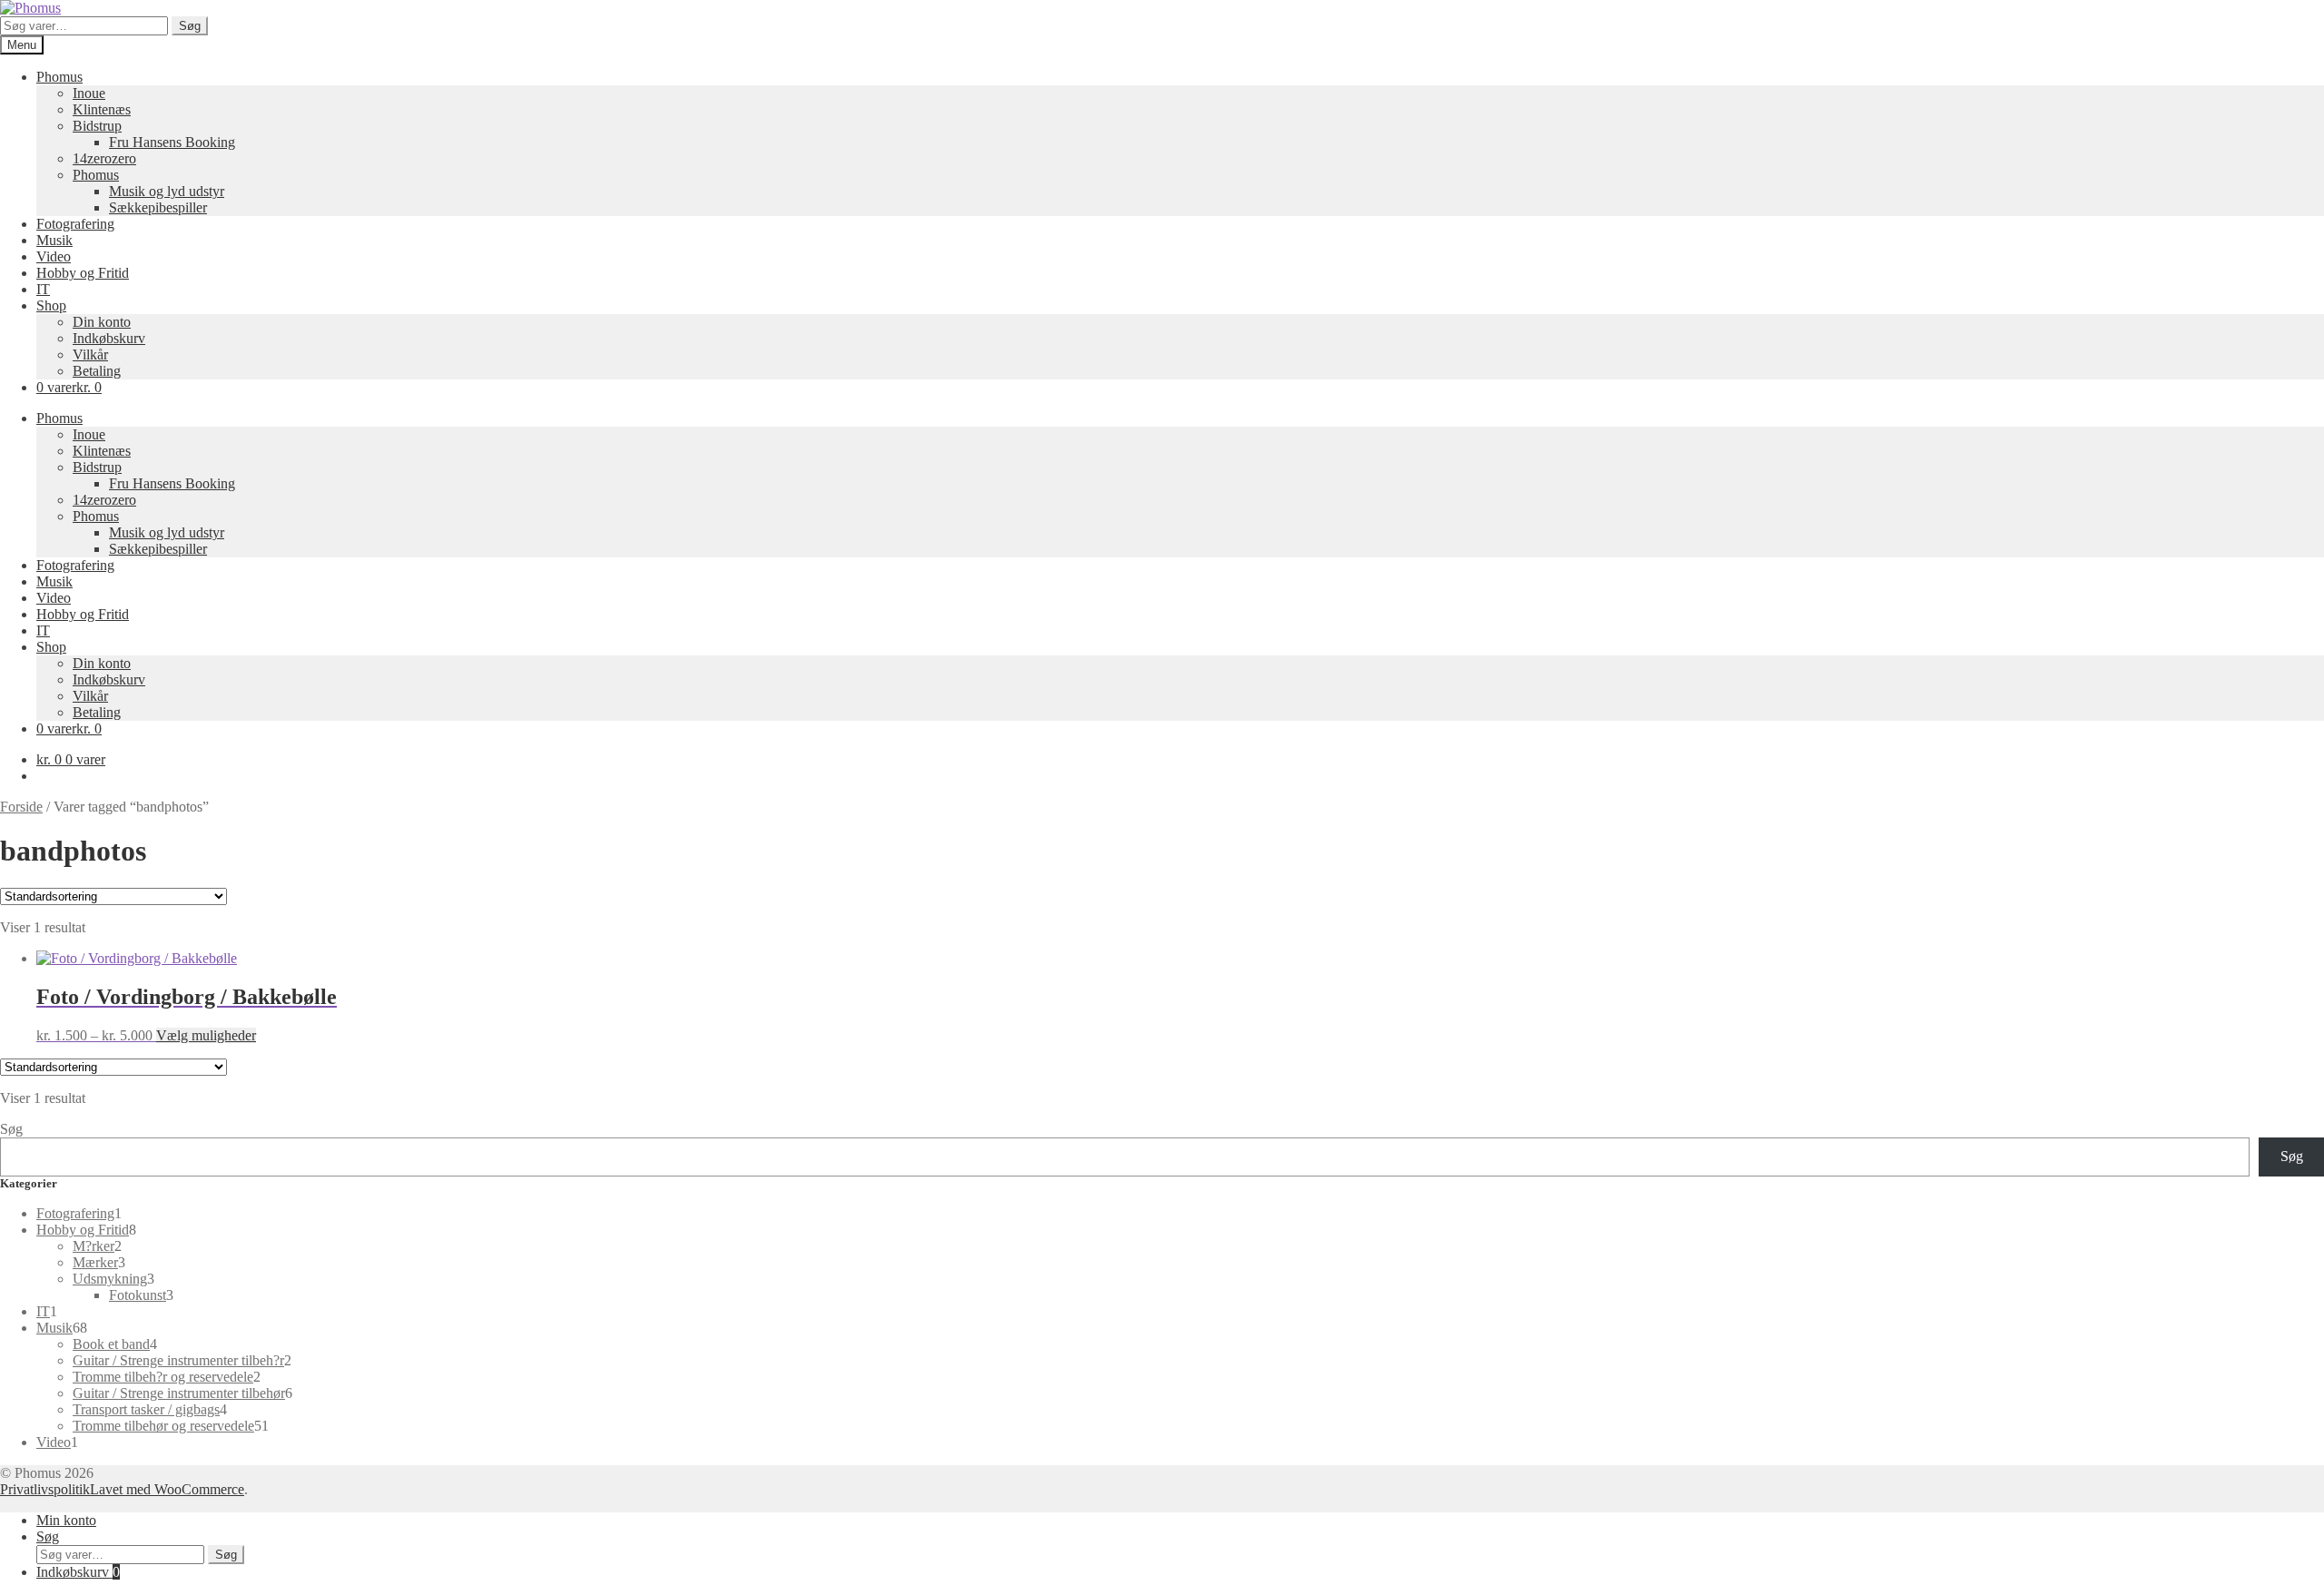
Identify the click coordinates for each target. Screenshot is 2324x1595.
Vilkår (90, 354)
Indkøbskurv (109, 338)
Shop (51, 305)
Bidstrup (97, 126)
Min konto (66, 1520)
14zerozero (104, 158)
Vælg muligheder (206, 1035)
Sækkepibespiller (158, 207)
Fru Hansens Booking (172, 142)
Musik (54, 240)
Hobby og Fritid (83, 273)
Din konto (102, 322)
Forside (21, 807)
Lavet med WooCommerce (167, 1489)
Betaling (97, 371)
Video (54, 256)
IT (43, 289)
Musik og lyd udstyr (167, 191)
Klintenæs (102, 109)
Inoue (89, 93)
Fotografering (75, 224)
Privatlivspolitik (45, 1489)
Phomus (59, 77)
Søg (190, 26)
